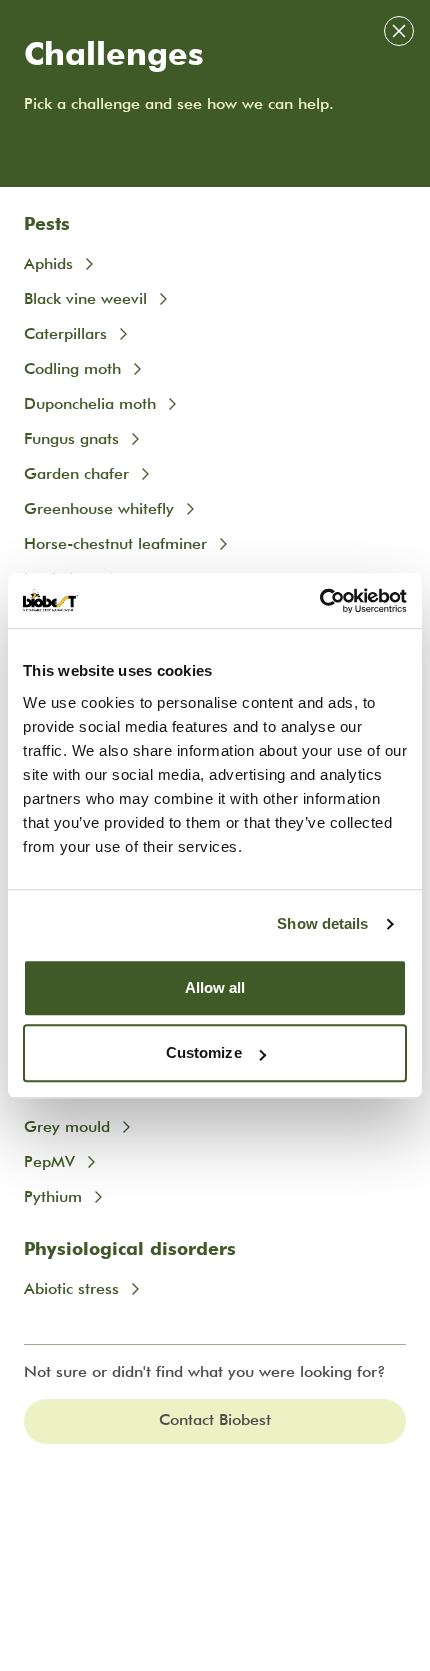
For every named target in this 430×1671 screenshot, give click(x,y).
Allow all (215, 987)
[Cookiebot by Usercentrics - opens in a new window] (319, 601)
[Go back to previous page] (399, 31)
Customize (204, 1052)
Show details (322, 923)
